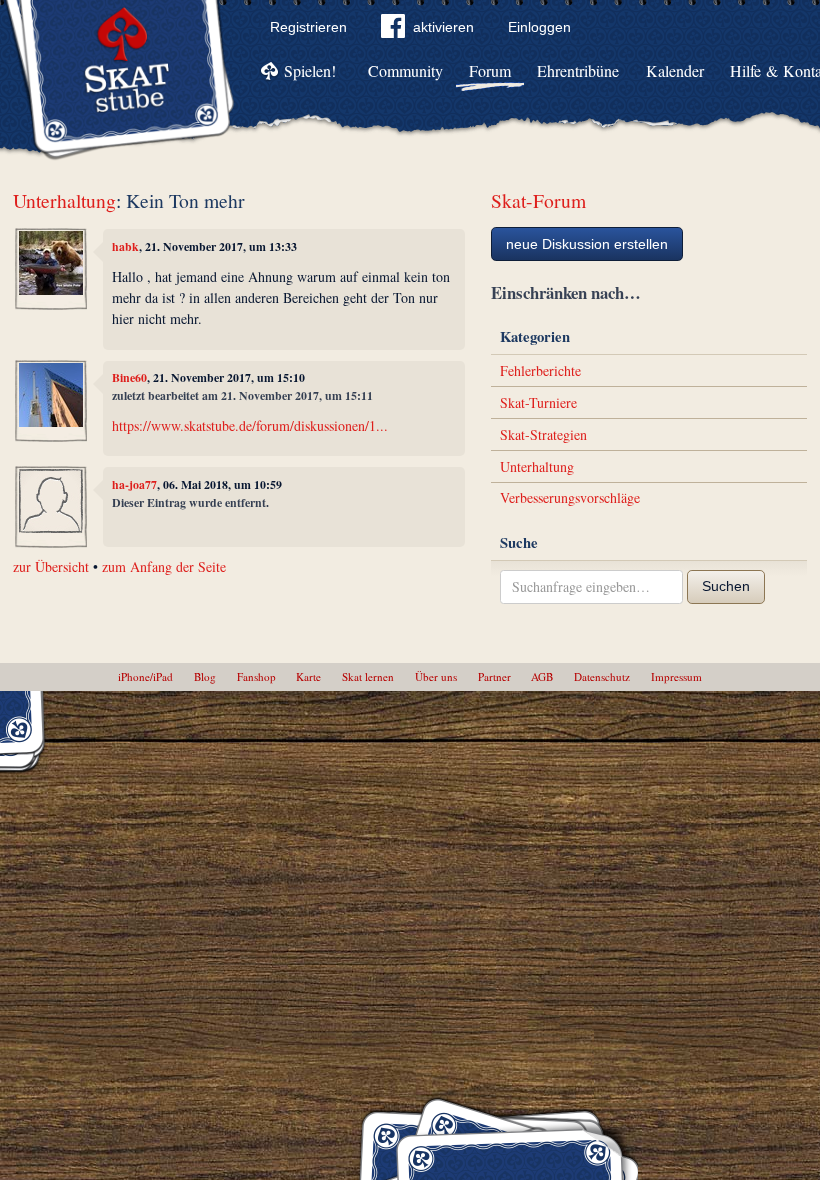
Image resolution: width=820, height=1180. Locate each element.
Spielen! (310, 70)
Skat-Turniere (538, 402)
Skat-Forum (538, 200)
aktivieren (443, 27)
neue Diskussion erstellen (587, 244)
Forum (490, 70)
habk (125, 246)
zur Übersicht (51, 566)
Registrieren (308, 27)
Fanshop (256, 676)
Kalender (675, 70)
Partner (494, 676)
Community (405, 70)
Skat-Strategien (543, 434)
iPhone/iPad (145, 676)
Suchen (726, 586)
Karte (308, 676)
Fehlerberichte (540, 370)
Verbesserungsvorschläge (570, 497)
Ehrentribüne (578, 70)
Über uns (436, 676)
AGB (542, 676)
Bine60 (129, 377)
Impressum (676, 676)
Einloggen (539, 27)
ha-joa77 (134, 484)
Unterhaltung (64, 200)
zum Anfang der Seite (164, 566)
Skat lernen (368, 676)
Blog (205, 676)
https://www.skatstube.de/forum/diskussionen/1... (250, 425)
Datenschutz (602, 676)
